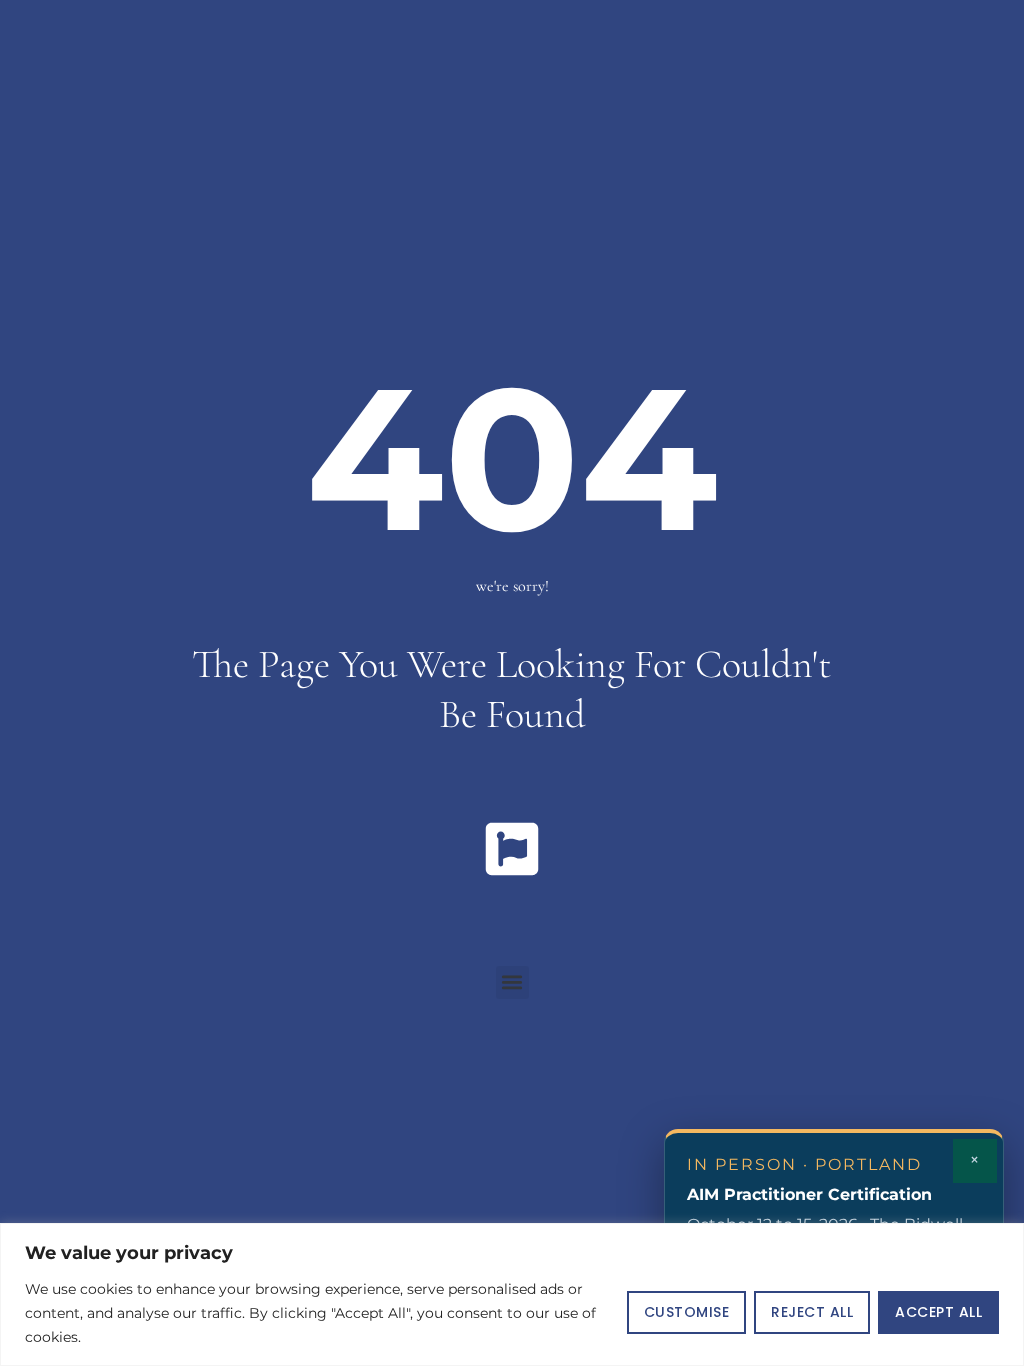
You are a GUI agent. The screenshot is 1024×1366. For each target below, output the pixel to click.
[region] (512, 1294)
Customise (687, 1312)
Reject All (812, 1312)
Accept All (938, 1312)
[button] (512, 982)
